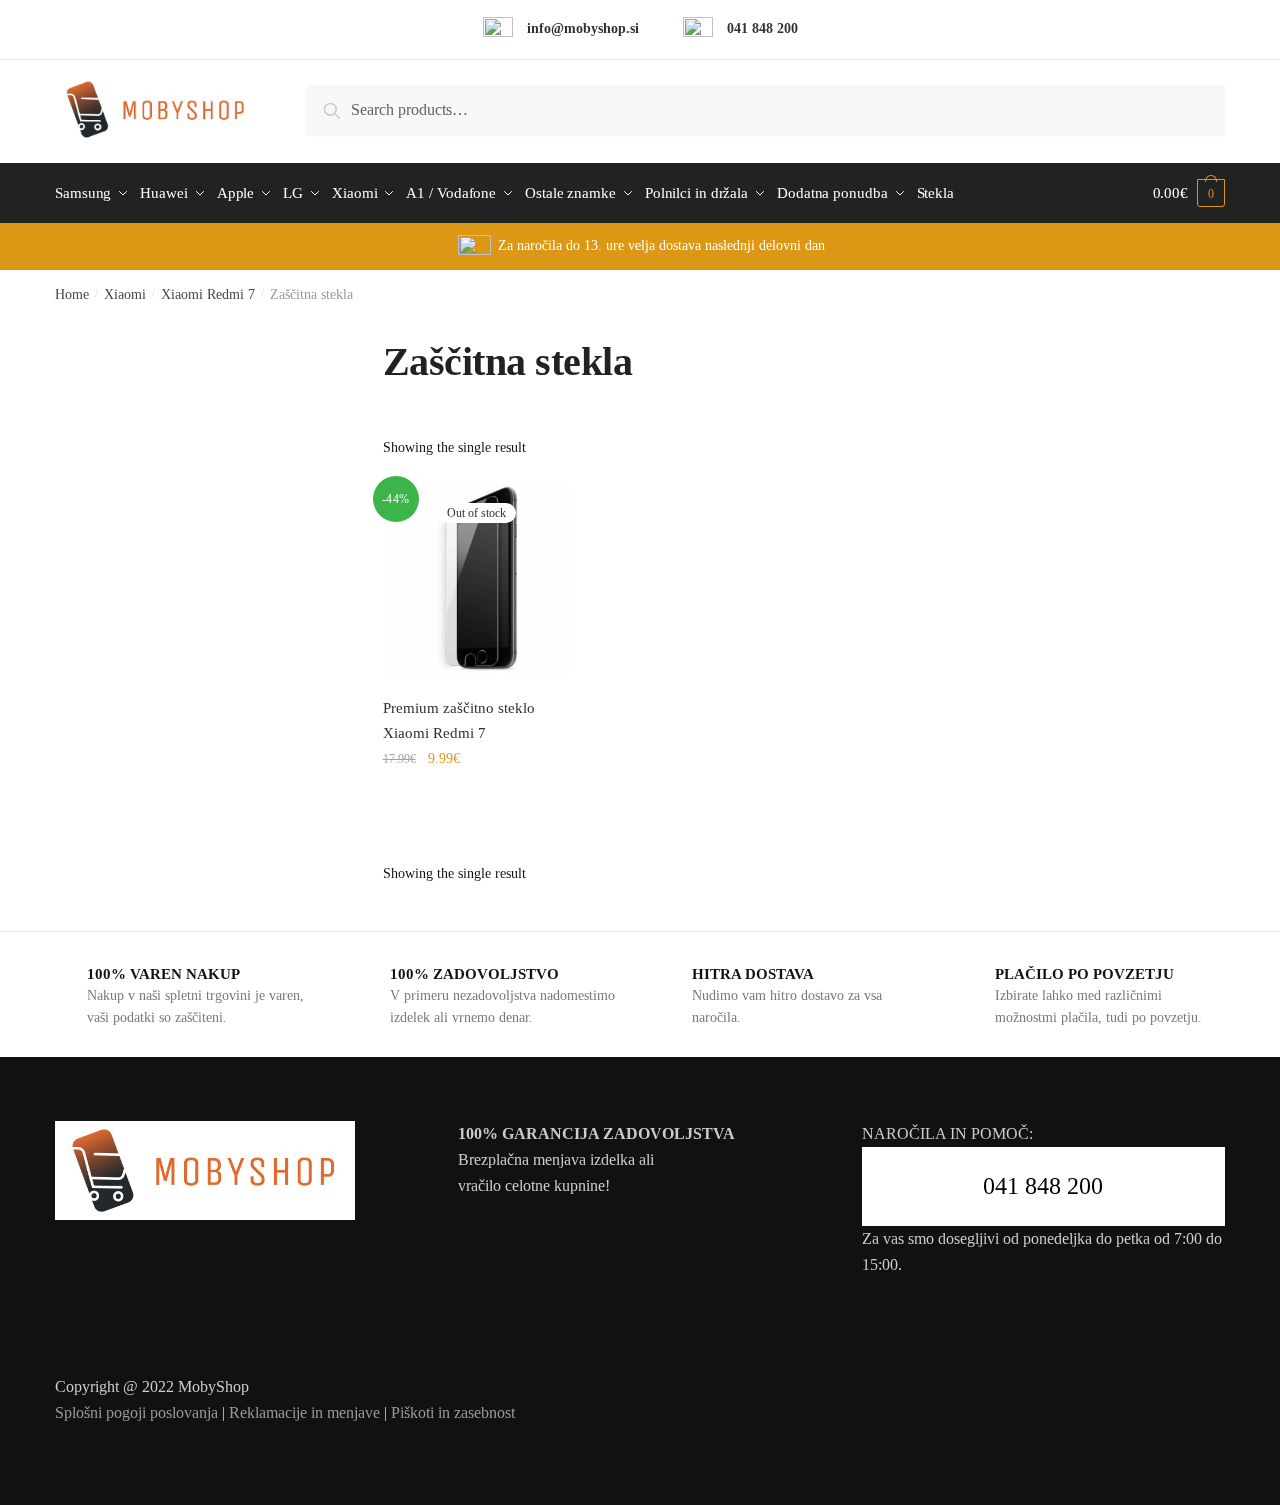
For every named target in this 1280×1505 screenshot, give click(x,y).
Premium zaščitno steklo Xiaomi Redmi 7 (459, 720)
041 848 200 (1043, 1186)
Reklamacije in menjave (304, 1412)
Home (72, 294)
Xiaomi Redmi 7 (208, 294)
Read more (477, 802)
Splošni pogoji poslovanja (136, 1412)
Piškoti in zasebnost (453, 1412)
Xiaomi (125, 294)
